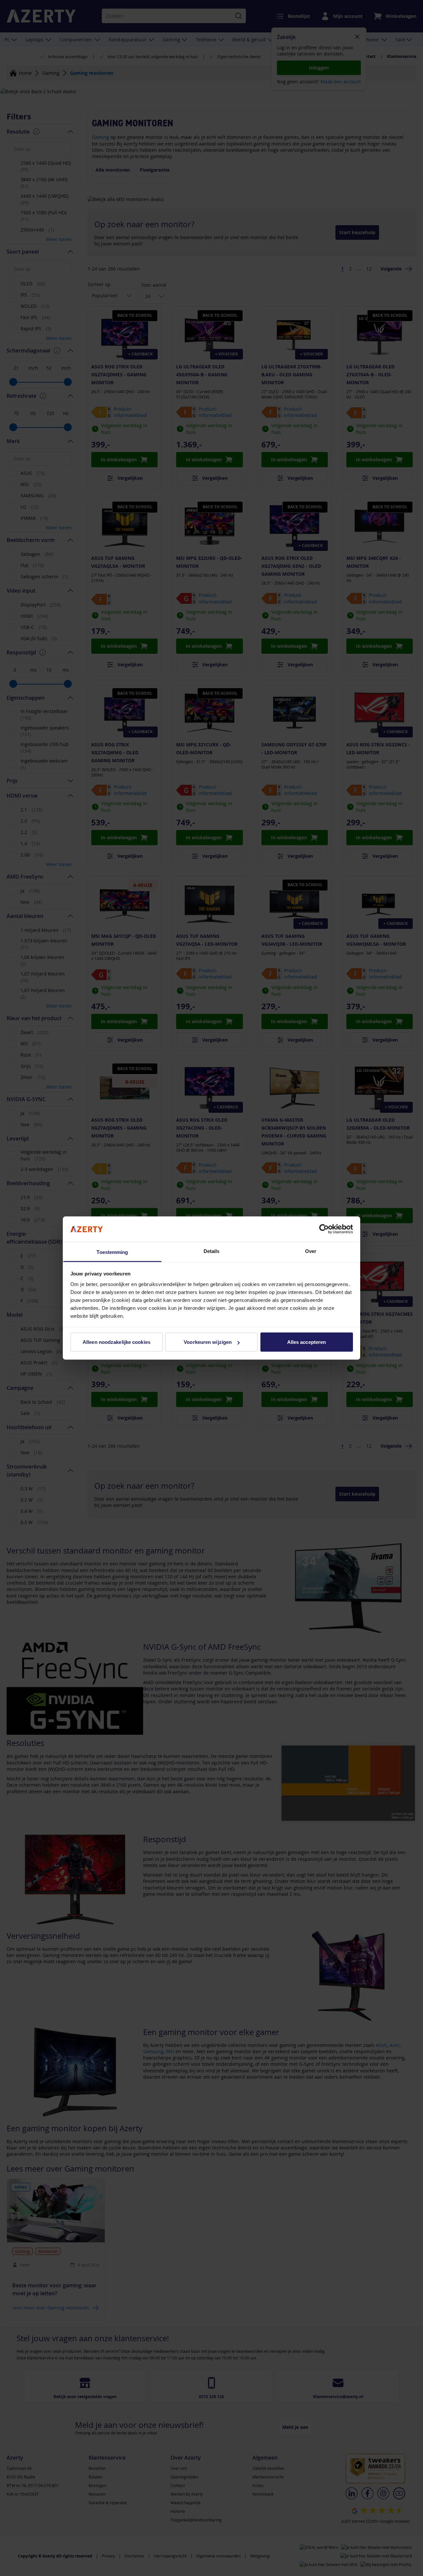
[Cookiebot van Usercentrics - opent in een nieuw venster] (324, 1229)
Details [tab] (212, 1251)
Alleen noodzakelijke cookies (116, 1342)
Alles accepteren (307, 1342)
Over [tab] (311, 1251)
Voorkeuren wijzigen (208, 1342)
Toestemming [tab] (112, 1252)
